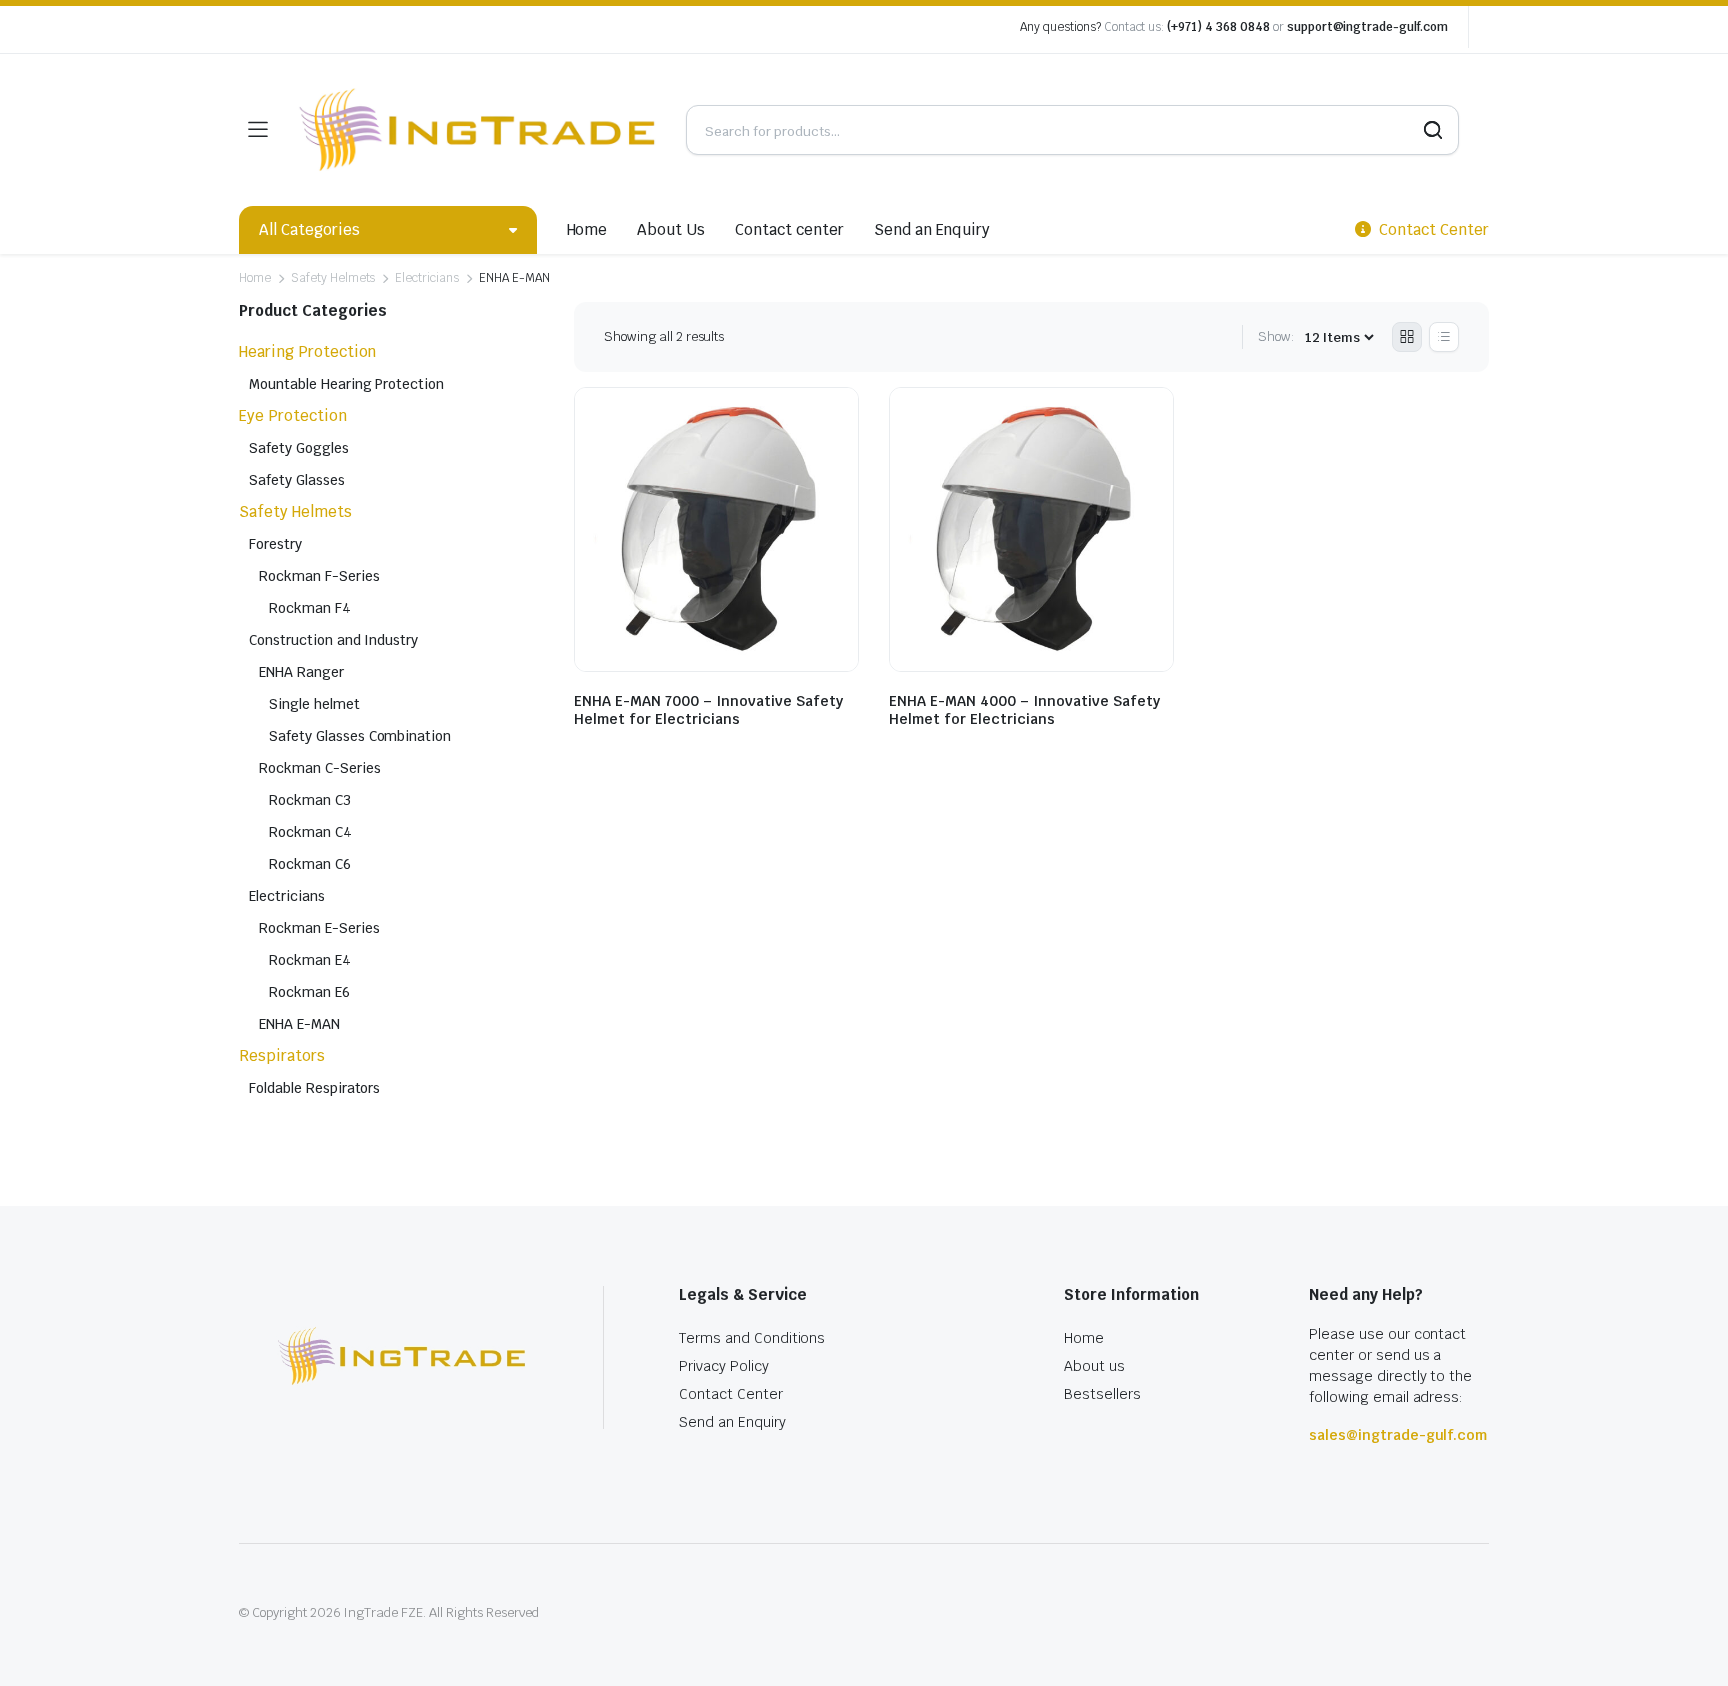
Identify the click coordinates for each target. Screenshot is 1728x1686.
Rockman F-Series (319, 576)
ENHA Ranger (301, 672)
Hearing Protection (307, 351)
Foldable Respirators (314, 1088)
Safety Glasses (297, 480)
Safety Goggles (299, 448)
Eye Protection (293, 415)
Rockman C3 (310, 800)
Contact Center (731, 1394)
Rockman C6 (310, 864)
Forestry (275, 544)
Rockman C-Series (320, 768)
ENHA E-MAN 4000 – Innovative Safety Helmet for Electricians (1024, 710)
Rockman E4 (310, 960)
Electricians (427, 278)
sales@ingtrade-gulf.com (1398, 1435)
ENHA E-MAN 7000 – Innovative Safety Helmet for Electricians (708, 710)
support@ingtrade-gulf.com (1367, 27)
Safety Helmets (333, 278)
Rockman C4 (310, 832)
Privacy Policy (724, 1366)
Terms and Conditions (752, 1338)
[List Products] (1444, 337)
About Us (671, 229)
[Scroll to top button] (1683, 1641)
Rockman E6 (309, 992)
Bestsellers (1102, 1394)
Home (587, 229)
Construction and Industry (333, 640)
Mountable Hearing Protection (346, 384)
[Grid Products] (1407, 337)
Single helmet (314, 704)
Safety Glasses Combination (360, 736)
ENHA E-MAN (299, 1024)
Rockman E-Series (319, 928)
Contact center (789, 229)
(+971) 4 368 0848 (1218, 27)
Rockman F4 (310, 608)
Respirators (282, 1055)
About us (1094, 1366)
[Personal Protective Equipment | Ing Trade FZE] (476, 130)
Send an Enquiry (932, 229)
